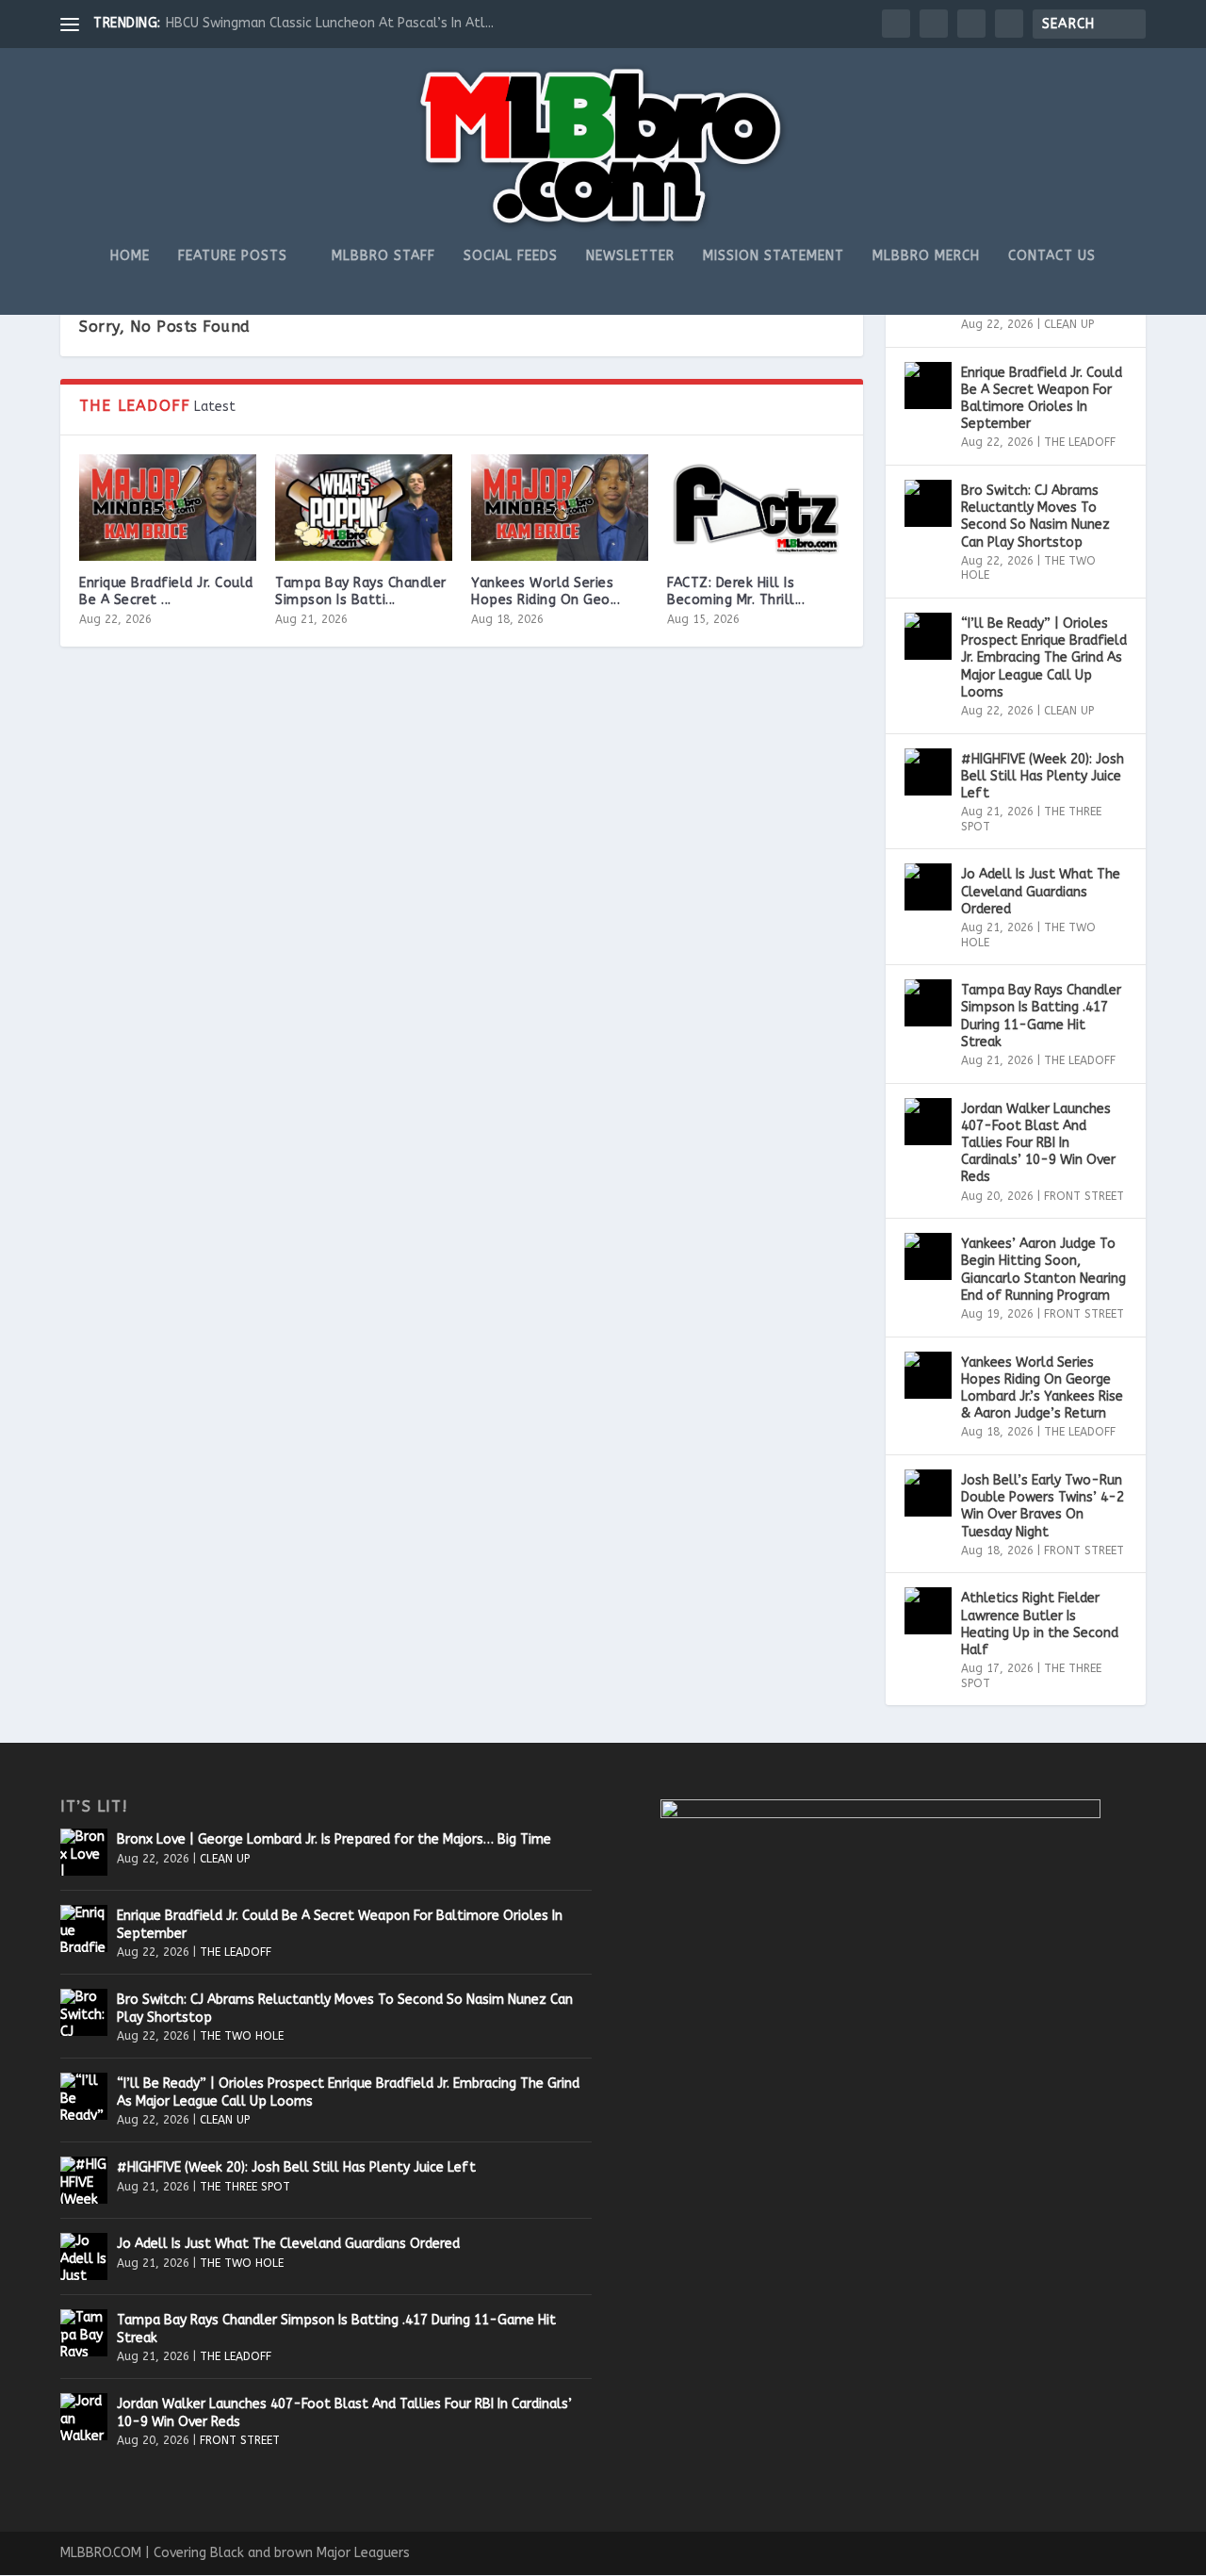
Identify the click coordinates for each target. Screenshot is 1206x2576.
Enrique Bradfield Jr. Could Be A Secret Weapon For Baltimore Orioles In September (1042, 399)
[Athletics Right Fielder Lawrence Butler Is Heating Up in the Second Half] (928, 1611)
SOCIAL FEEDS (511, 256)
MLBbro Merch (926, 256)
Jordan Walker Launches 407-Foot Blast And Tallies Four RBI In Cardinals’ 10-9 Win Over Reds (1038, 1143)
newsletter (630, 256)
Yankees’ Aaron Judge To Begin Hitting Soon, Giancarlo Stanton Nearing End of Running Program (1043, 1270)
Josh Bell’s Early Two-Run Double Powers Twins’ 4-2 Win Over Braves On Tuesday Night (1043, 1506)
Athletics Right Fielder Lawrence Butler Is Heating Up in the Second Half (1040, 1624)
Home (130, 256)
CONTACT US (1052, 256)
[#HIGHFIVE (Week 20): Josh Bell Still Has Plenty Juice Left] (928, 772)
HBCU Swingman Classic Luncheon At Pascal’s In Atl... (330, 23)
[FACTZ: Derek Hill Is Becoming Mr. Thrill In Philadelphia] (756, 508)
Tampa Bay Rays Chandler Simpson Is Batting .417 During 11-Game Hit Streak (1041, 1016)
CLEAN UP (1069, 324)
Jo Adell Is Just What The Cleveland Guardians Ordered (1041, 891)
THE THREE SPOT (245, 2187)
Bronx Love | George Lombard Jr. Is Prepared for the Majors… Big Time (334, 1839)
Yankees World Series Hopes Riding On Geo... (546, 591)
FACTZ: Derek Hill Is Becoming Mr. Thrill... (736, 591)
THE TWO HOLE (242, 2036)
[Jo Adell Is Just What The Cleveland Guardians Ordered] (928, 887)
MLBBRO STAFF (383, 256)
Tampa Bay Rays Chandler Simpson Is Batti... (361, 591)
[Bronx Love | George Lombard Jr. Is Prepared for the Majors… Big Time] (84, 1852)
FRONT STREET (1084, 1196)
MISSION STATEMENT (774, 256)
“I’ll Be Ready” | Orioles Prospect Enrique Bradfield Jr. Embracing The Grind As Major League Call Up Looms (1044, 658)
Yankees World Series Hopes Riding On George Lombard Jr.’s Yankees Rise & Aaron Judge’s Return (1042, 1388)
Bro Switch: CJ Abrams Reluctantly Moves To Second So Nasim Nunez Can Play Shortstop (1035, 517)
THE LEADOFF (1080, 442)
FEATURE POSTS (233, 256)
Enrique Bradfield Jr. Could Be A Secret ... (166, 591)
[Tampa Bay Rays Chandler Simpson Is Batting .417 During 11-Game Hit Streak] (364, 508)
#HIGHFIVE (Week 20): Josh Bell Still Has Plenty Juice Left (1043, 776)
